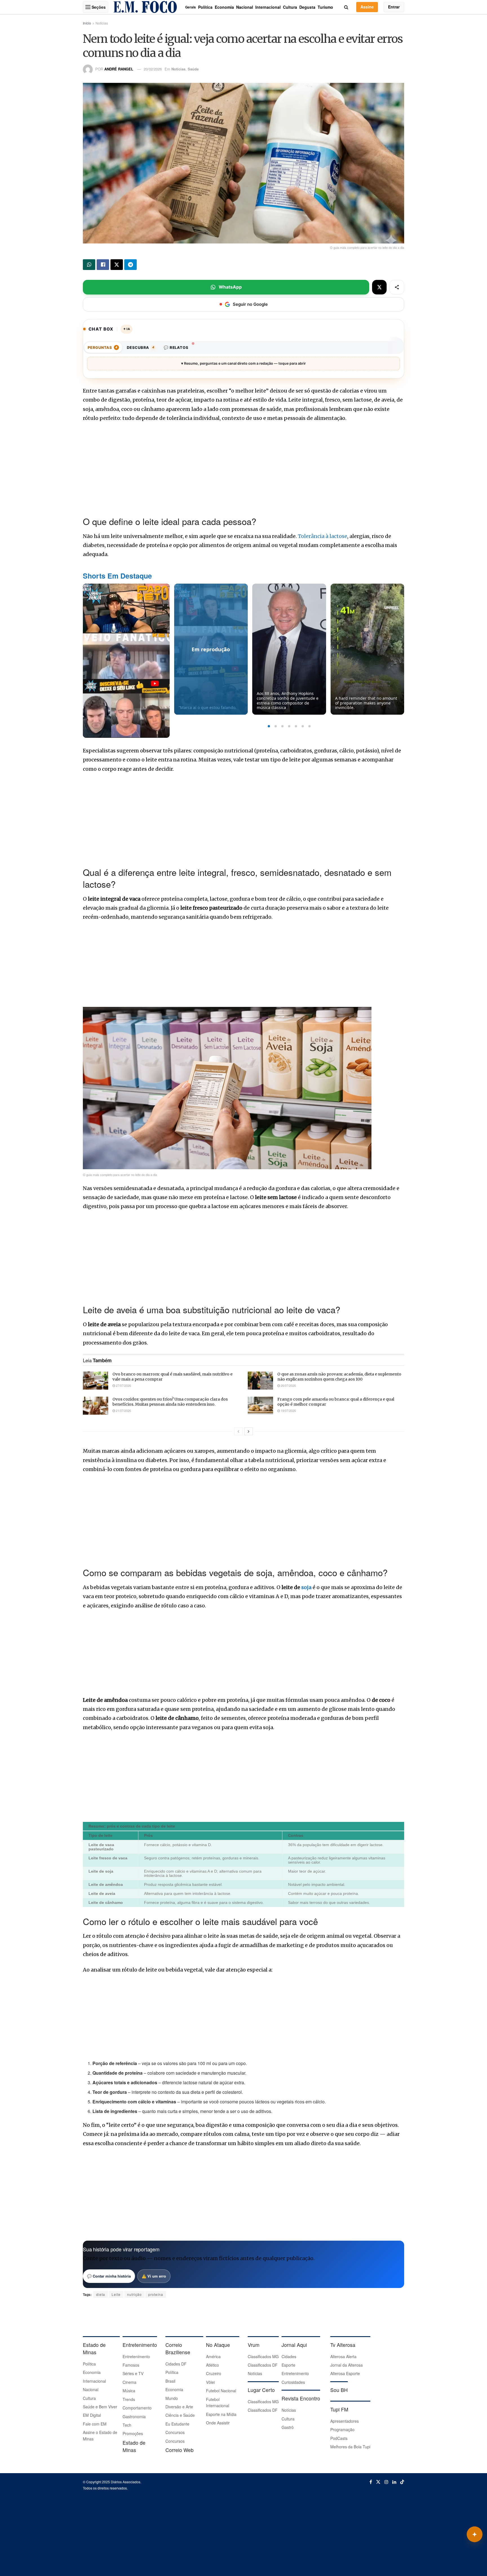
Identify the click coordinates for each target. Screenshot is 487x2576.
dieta (101, 2294)
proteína (156, 2294)
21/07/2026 (123, 1410)
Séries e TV (133, 2373)
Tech (127, 2425)
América (213, 2356)
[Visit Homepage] (145, 7)
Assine (367, 7)
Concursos (175, 2432)
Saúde (193, 69)
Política (205, 7)
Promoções (133, 2433)
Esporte (288, 2365)
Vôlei (210, 2382)
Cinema (130, 2382)
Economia (224, 7)
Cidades (289, 2356)
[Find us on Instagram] (386, 2482)
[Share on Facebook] (103, 265)
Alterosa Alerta (343, 2356)
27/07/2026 (123, 1385)
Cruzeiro (214, 2373)
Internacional (268, 7)
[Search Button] (346, 7)
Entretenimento (136, 2356)
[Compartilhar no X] (379, 287)
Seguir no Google (250, 304)
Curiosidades (293, 2382)
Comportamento (137, 2408)
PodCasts (339, 2438)
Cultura (290, 7)
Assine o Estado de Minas (100, 2435)
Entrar (394, 7)
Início (87, 23)
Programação (342, 2429)
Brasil (170, 2381)
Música (129, 2391)
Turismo (325, 7)
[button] (269, 726)
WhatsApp (230, 287)
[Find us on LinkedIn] (394, 2482)
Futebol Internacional (218, 2402)
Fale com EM (95, 2424)
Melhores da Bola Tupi (350, 2447)
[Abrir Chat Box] (475, 2534)
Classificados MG (263, 2356)
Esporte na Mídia (221, 2414)
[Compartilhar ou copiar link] (397, 287)
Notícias (102, 23)
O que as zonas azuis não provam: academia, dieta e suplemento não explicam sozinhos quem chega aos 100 (339, 1377)
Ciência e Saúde (180, 2415)
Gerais (191, 7)
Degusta (307, 7)
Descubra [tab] (141, 347)
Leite (116, 2294)
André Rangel (119, 69)
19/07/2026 (288, 1410)
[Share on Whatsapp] (89, 265)
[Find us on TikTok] (402, 2482)
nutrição (134, 2294)
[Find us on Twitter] (378, 2482)
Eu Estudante (177, 2424)
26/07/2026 (288, 1385)
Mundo (172, 2398)
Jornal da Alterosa (347, 2365)
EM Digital (92, 2415)
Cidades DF (176, 2364)
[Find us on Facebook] (371, 2482)
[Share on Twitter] (117, 265)
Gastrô (288, 2427)
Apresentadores (345, 2421)
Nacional (245, 7)
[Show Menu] (88, 7)
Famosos (131, 2365)
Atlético (212, 2365)
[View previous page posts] (238, 1431)
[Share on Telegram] (130, 265)
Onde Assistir (218, 2423)
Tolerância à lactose (323, 536)
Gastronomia (134, 2416)
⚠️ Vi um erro (154, 2276)
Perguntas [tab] (103, 347)
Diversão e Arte (179, 2407)
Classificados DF (263, 2365)
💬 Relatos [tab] (176, 347)
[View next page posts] (249, 1431)
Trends (129, 2399)
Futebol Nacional (221, 2391)
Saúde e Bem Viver (100, 2407)
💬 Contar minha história (109, 2276)
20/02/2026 (153, 69)
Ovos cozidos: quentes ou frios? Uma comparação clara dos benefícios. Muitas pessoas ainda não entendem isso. (170, 1402)
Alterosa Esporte (345, 2373)
